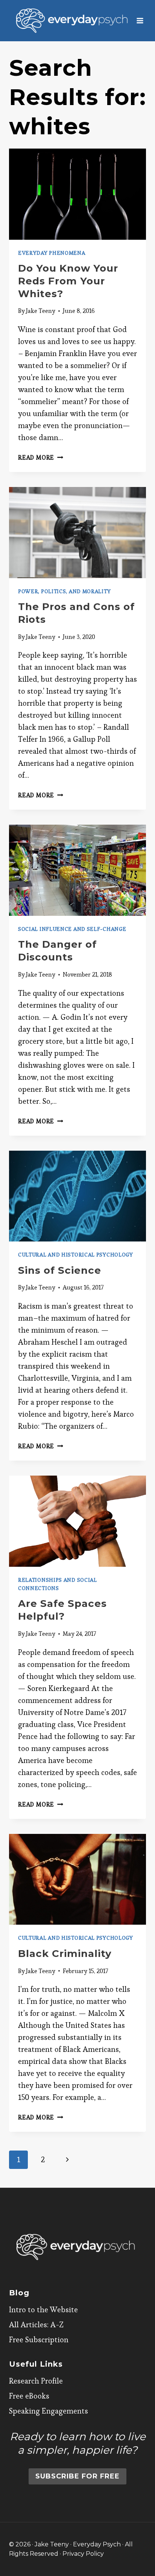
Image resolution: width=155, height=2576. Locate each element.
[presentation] (77, 194)
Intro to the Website (43, 2310)
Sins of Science (60, 1270)
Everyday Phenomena (52, 253)
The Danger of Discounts (57, 951)
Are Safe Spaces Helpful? (62, 1610)
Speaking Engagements (49, 2411)
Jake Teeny (41, 311)
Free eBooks (29, 2396)
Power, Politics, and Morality (64, 591)
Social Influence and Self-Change (72, 929)
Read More (41, 458)
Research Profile (36, 2381)
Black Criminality (65, 1954)
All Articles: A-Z (36, 2325)
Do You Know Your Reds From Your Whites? (68, 281)
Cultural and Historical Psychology (76, 1255)
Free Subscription (39, 2340)
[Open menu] (140, 20)
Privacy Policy (83, 2554)
